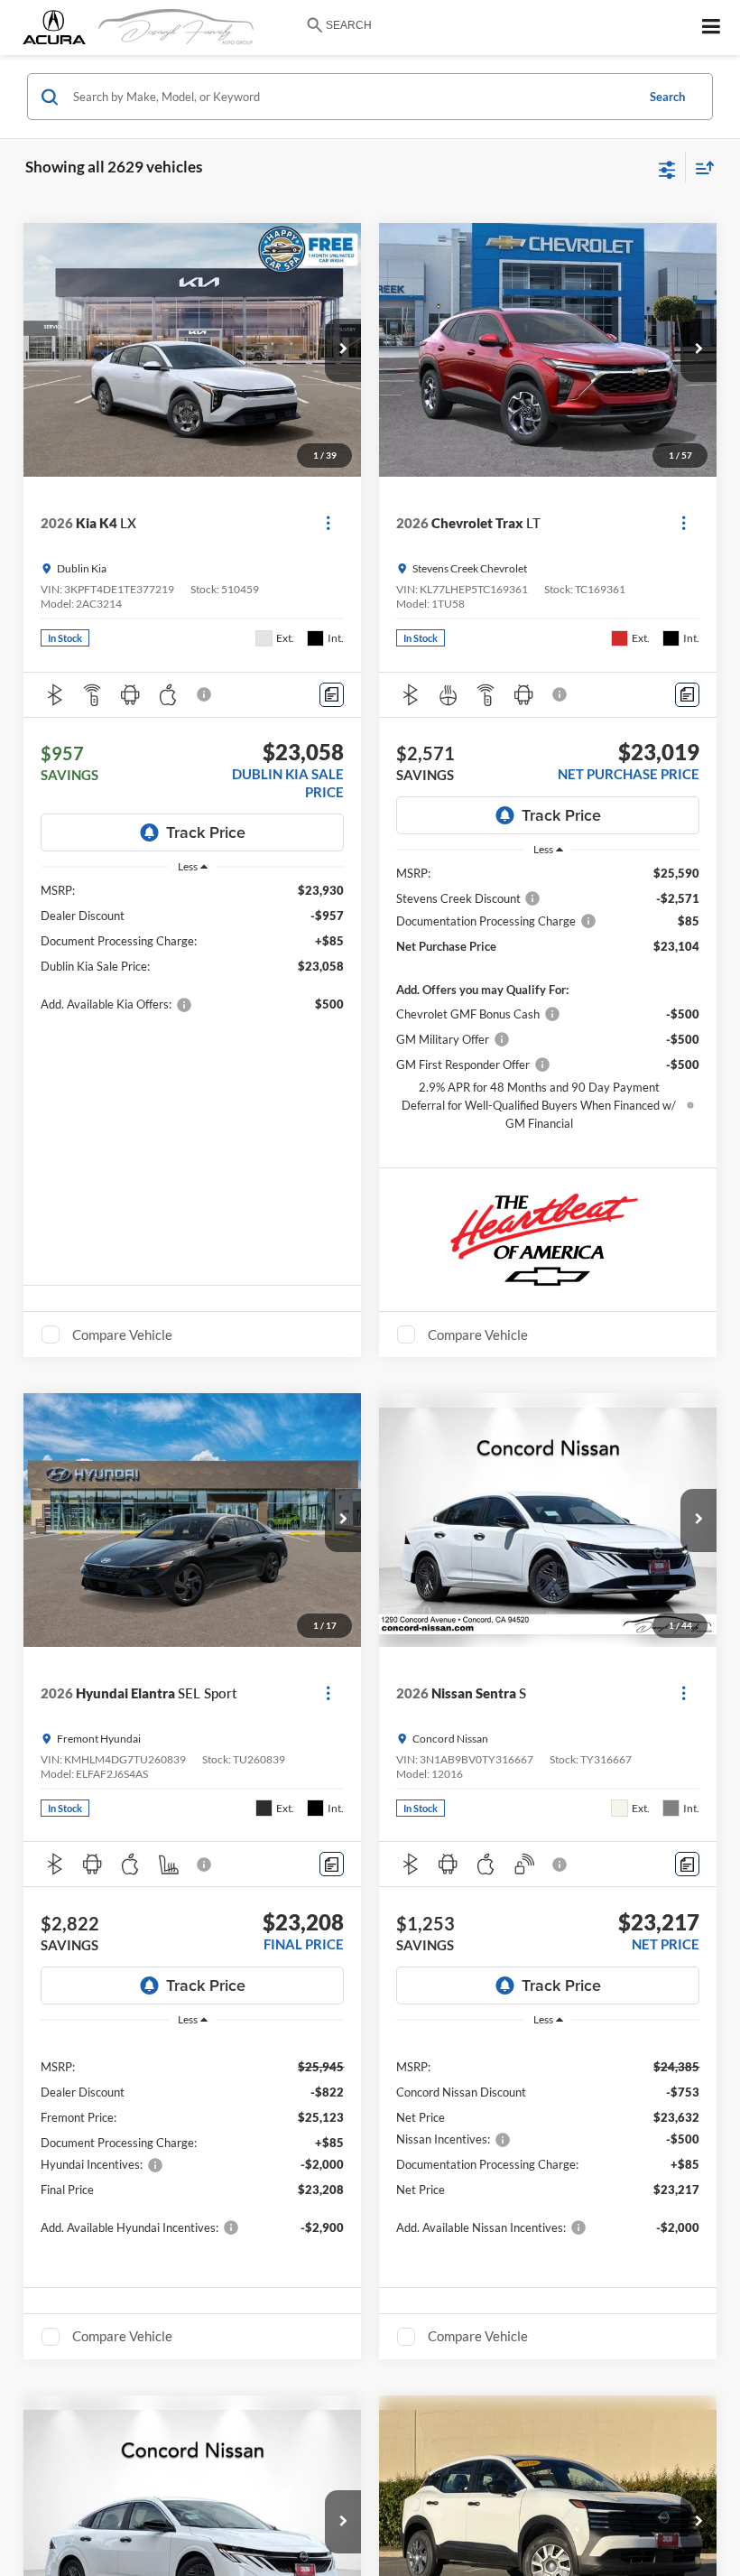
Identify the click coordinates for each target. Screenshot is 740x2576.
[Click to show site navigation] (712, 28)
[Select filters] (667, 168)
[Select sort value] (700, 167)
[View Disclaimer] (206, 694)
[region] (193, 955)
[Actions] (328, 523)
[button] (343, 350)
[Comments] (332, 695)
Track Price (206, 832)
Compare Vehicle (122, 1334)
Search (667, 97)
